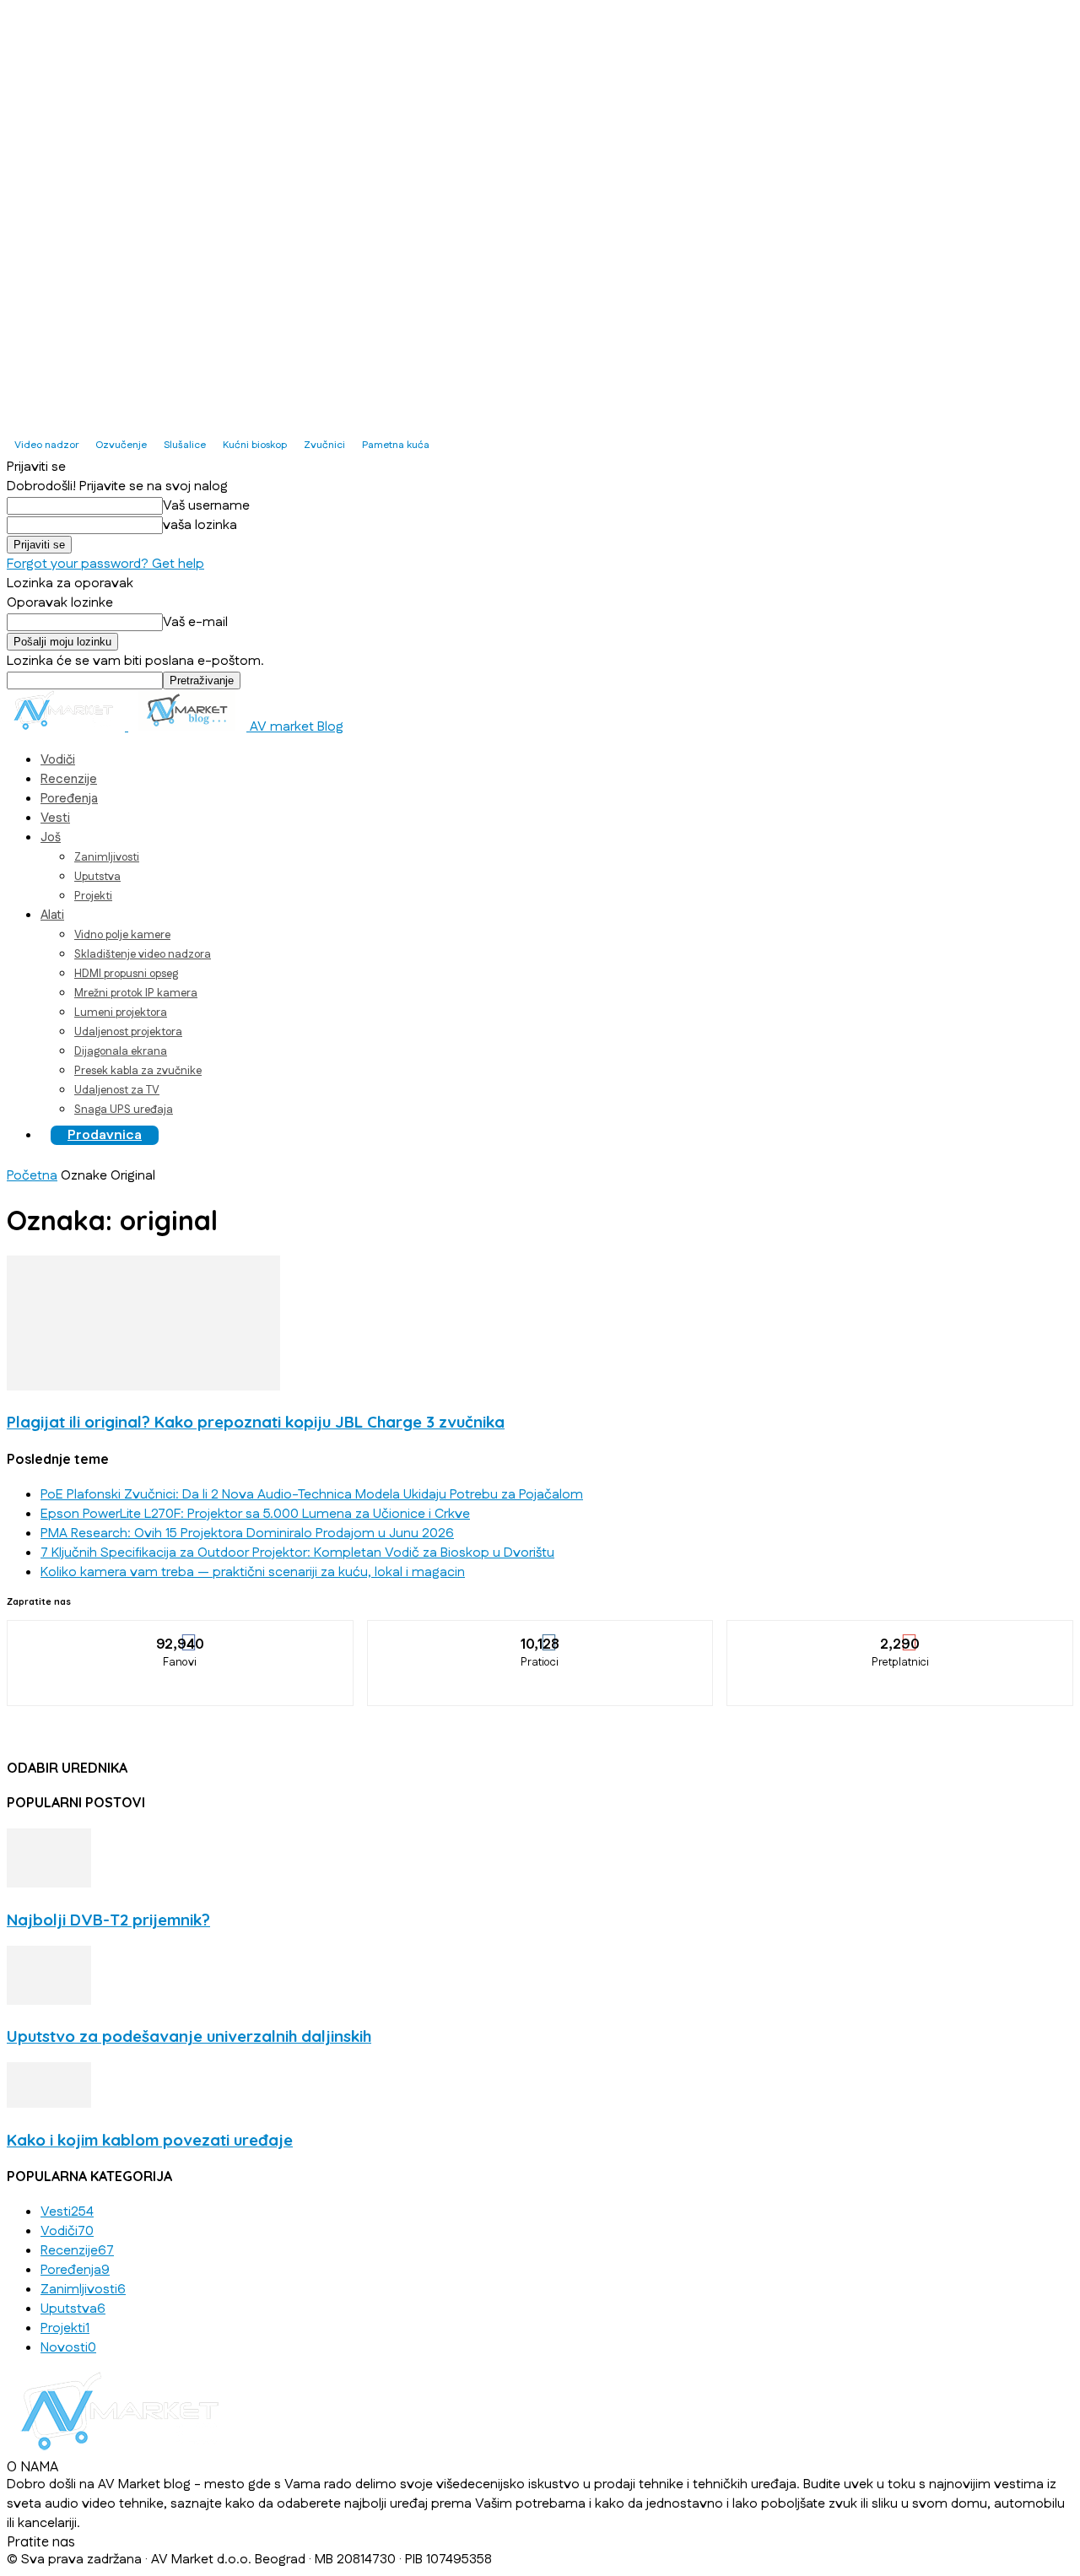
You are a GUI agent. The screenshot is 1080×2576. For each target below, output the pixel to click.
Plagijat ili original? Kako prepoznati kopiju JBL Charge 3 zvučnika (256, 1422)
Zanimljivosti (107, 857)
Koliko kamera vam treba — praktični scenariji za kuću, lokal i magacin (253, 1572)
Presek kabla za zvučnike (138, 1071)
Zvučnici (324, 445)
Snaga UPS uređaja (124, 1110)
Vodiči (58, 760)
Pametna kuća (396, 445)
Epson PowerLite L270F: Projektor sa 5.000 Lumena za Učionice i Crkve (255, 1514)
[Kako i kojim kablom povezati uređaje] (49, 2104)
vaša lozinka (200, 525)
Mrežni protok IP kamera (136, 993)
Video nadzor (46, 445)
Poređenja (69, 799)
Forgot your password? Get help (105, 564)
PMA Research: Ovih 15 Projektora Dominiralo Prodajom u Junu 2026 (247, 1534)
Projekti (93, 896)
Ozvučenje (121, 445)
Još (51, 837)
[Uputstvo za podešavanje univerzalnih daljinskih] (49, 2001)
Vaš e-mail (195, 622)
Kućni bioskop (255, 445)
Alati (52, 915)
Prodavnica (105, 1135)
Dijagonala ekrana (121, 1051)
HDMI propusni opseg (126, 974)
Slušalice (185, 445)
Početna (32, 1176)
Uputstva (97, 877)
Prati (541, 1633)
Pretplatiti (901, 1633)
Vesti (55, 818)
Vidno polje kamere (122, 935)
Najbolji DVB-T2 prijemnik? (108, 1920)
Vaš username (206, 506)
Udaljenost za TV (117, 1090)
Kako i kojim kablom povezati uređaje (150, 2140)
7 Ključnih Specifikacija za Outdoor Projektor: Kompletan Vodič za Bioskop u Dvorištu (297, 1553)
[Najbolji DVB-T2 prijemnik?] (49, 1884)
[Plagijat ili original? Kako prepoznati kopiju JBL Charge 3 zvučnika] (143, 1387)
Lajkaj (181, 1633)
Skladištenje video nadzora (143, 954)
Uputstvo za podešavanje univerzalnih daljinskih (189, 2036)
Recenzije (69, 779)
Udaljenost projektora (128, 1032)
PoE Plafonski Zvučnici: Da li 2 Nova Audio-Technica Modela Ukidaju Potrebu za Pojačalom (312, 1495)
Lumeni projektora (121, 1013)
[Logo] (67, 727)
